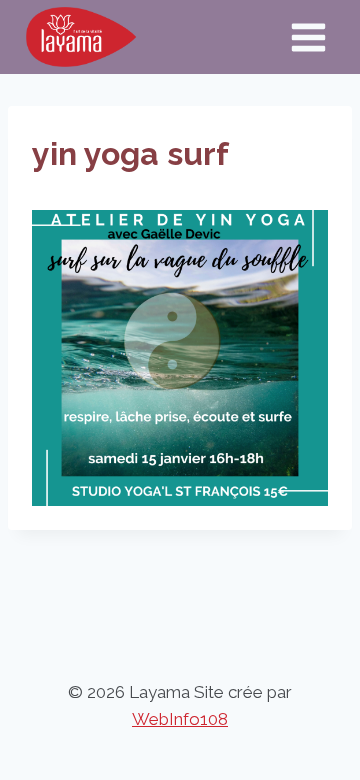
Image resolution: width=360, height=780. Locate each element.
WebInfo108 (180, 719)
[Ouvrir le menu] (308, 37)
